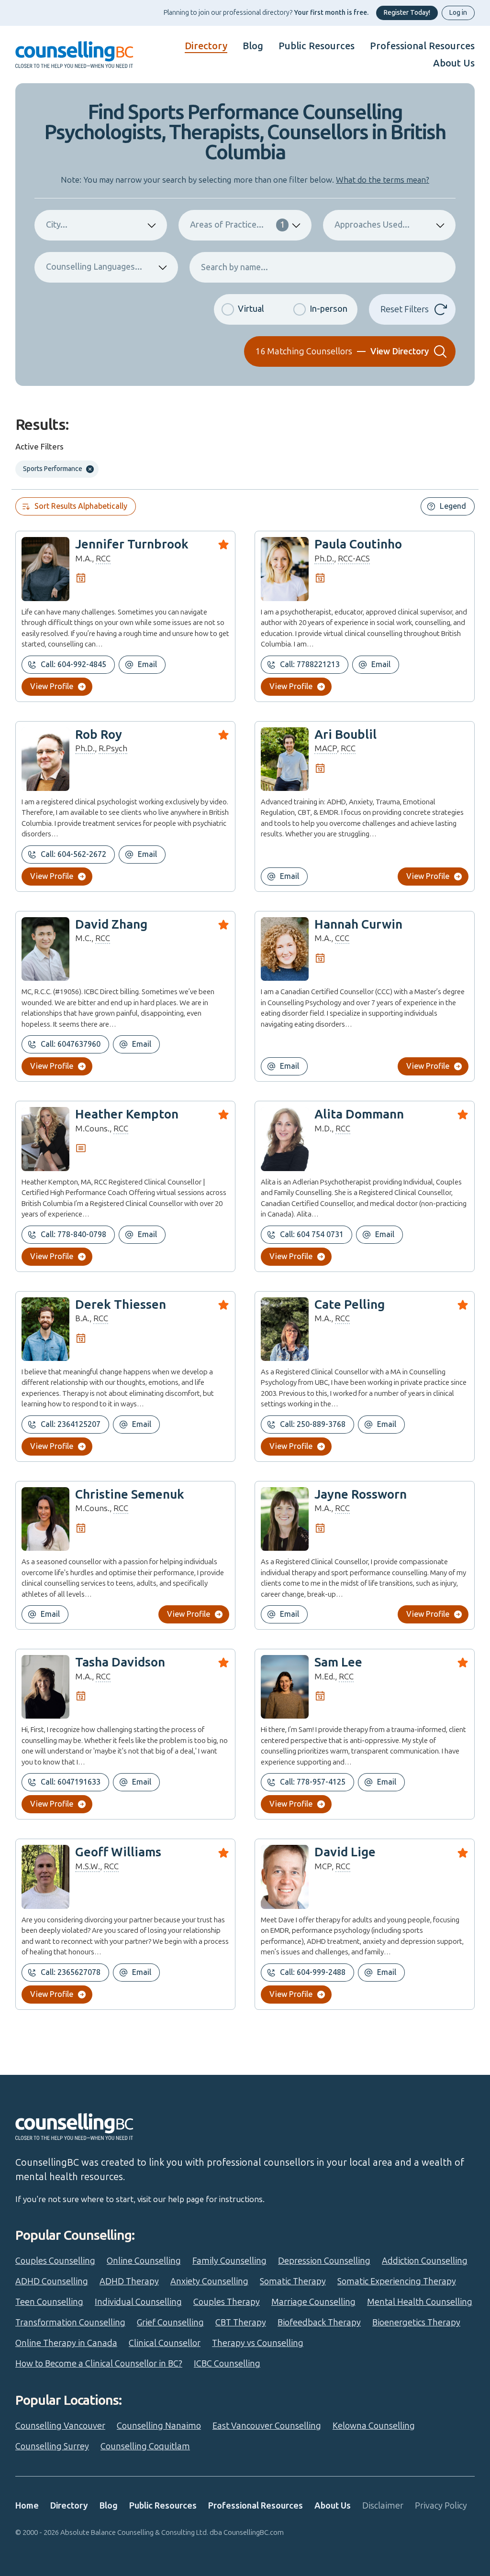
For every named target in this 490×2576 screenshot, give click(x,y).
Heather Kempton (127, 1114)
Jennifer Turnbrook (132, 544)
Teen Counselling (49, 2302)
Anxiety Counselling (209, 2281)
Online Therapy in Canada (66, 2343)
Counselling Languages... (94, 267)
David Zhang (111, 925)
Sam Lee (338, 1662)
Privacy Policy (441, 2506)
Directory (206, 46)
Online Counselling (144, 2261)
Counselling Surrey (52, 2446)
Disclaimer (383, 2506)
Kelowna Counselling (374, 2426)
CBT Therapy (241, 2323)
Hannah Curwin (358, 925)
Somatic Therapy (293, 2281)
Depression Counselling (324, 2261)
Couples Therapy (227, 2302)
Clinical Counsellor (165, 2343)
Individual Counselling (138, 2302)
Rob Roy (99, 735)
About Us (454, 63)
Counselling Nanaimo (159, 2426)
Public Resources (317, 46)
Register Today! (407, 13)
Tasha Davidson (120, 1662)
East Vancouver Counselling (267, 2426)
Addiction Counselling (425, 2261)
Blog (253, 46)
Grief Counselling (170, 2323)
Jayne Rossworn (361, 1495)
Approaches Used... (372, 225)
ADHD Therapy (129, 2281)
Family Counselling (229, 2261)
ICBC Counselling (227, 2364)
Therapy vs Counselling (258, 2343)
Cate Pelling (350, 1305)
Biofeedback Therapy (319, 2323)
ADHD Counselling (52, 2281)
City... (57, 225)
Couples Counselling (55, 2261)
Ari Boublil (345, 735)
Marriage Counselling (313, 2302)
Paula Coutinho (358, 544)
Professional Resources (422, 46)
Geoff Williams (118, 1852)
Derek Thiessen (121, 1305)
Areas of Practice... (237, 225)
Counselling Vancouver (60, 2426)
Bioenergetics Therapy (416, 2323)
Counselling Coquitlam (145, 2446)
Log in (458, 13)
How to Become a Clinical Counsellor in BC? (99, 2364)
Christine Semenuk (130, 1495)
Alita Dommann (359, 1114)
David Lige (345, 1852)
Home (27, 2506)
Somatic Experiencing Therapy (397, 2281)
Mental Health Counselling (420, 2302)
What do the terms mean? (383, 180)
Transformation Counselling (70, 2323)
